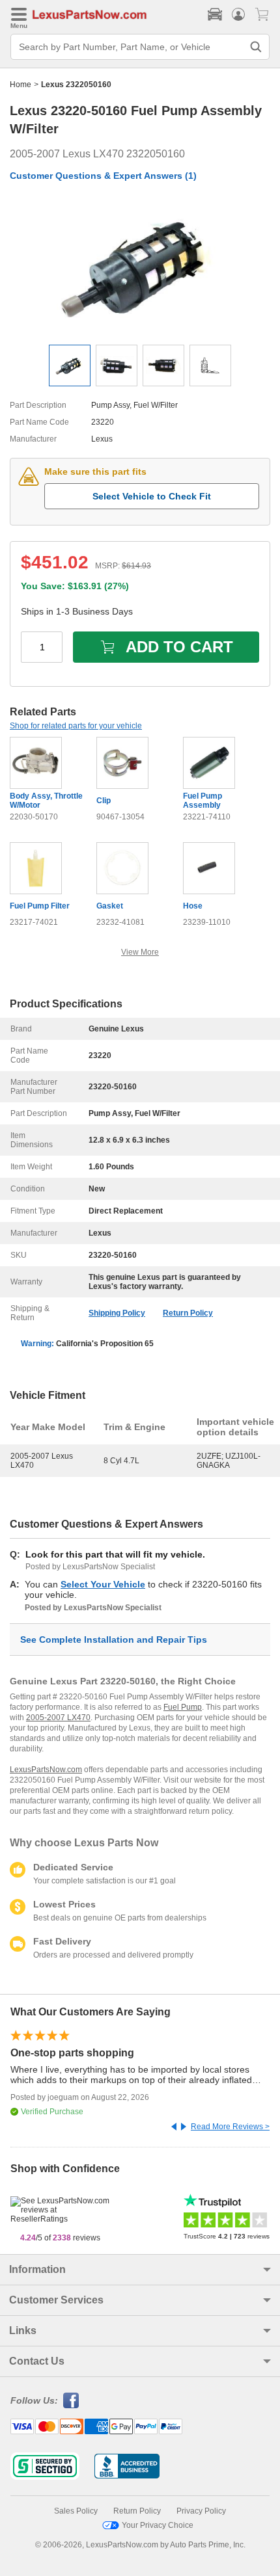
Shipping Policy (117, 1313)
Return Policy (188, 1313)
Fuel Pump (183, 1707)
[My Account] (238, 14)
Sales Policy (76, 2511)
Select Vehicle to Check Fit (152, 496)
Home (21, 85)
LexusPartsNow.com (46, 1770)
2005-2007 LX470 (58, 1718)
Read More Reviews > (230, 2127)
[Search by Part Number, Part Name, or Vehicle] (256, 47)
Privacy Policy (201, 2511)
